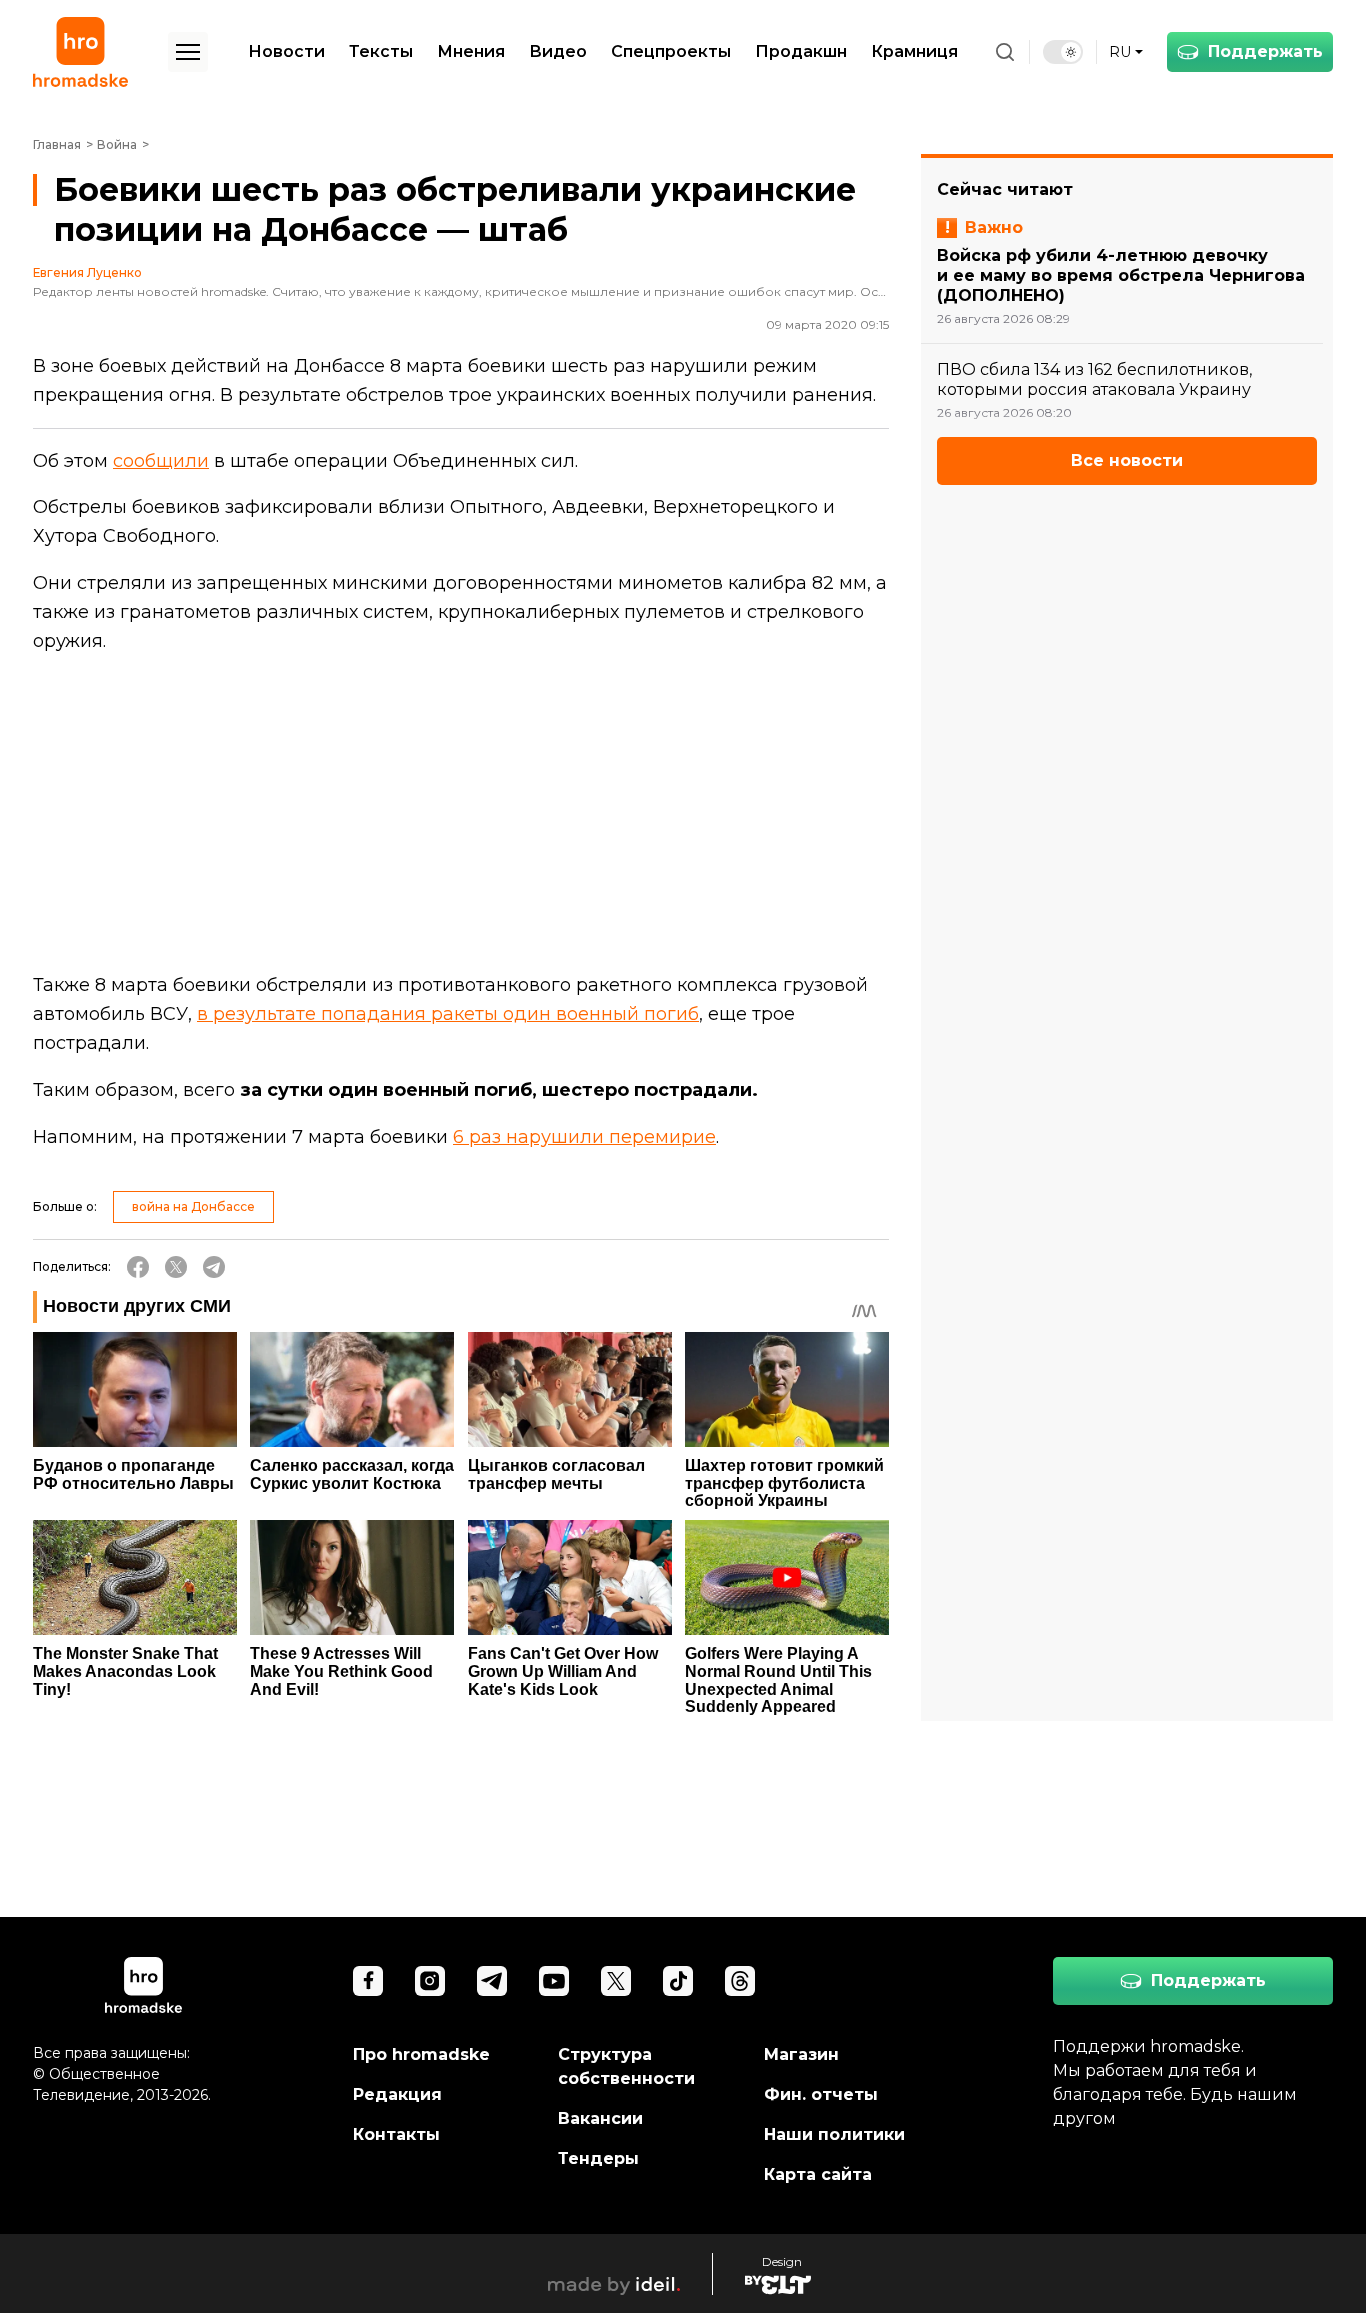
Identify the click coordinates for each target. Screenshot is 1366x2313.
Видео (558, 51)
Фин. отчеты (821, 2094)
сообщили (161, 461)
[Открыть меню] (188, 52)
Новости (286, 51)
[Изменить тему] (1063, 52)
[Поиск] (1005, 52)
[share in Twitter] (176, 1267)
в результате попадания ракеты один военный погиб (448, 1014)
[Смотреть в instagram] (430, 1981)
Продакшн (801, 51)
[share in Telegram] (214, 1267)
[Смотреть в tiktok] (678, 1981)
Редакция (397, 2094)
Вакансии (600, 2118)
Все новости (1127, 459)
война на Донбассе (193, 1206)
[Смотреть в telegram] (492, 1981)
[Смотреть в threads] (740, 1981)
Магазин (801, 2054)
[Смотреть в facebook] (368, 1981)
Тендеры (598, 2158)
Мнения (471, 51)
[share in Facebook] (138, 1267)
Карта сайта (818, 2174)
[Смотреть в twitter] (616, 1981)
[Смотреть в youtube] (554, 1981)
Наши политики (834, 2134)
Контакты (396, 2134)
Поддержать (1265, 51)
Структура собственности (626, 2066)
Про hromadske (421, 2054)
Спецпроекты (671, 51)
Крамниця (914, 51)
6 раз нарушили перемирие (584, 1137)
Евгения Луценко (87, 273)
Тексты (381, 51)
